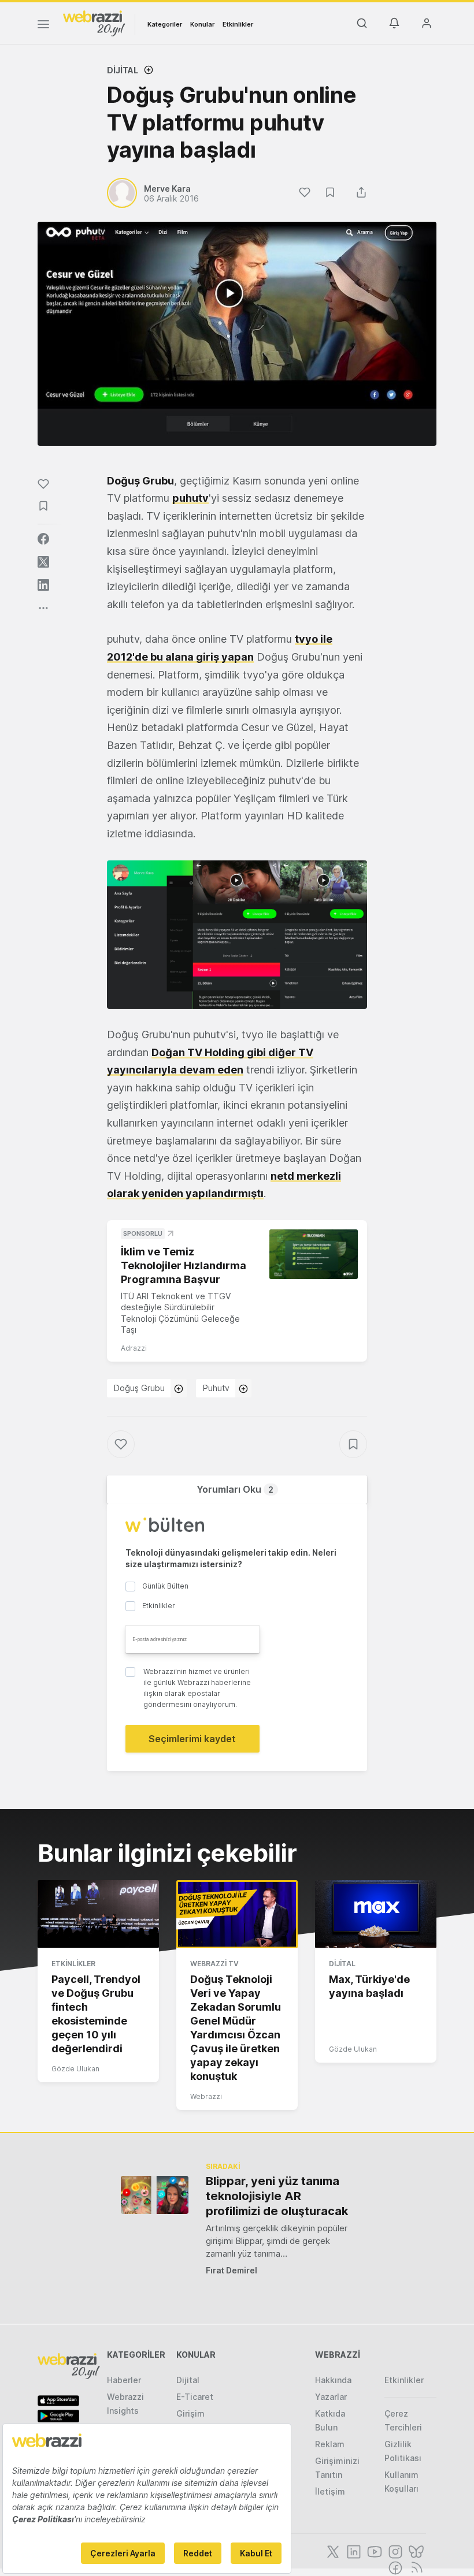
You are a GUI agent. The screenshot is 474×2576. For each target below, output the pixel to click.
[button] (237, 935)
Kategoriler (165, 24)
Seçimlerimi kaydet (192, 1739)
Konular (202, 24)
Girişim (190, 2413)
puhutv (190, 498)
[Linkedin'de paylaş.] (43, 585)
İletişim (330, 2491)
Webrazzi (206, 2096)
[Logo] (94, 23)
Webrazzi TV (214, 1964)
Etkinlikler (238, 24)
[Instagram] (394, 2551)
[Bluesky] (415, 2551)
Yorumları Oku (235, 1489)
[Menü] (43, 26)
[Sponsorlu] (314, 1254)
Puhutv (216, 1388)
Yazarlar (331, 2397)
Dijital (123, 70)
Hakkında (333, 2380)
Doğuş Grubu (139, 1388)
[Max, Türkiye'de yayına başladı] (376, 1914)
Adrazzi (134, 1348)
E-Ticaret (195, 2397)
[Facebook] (394, 2567)
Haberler (124, 2380)
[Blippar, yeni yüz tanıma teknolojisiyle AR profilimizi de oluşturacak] (155, 2195)
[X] (332, 2551)
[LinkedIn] (353, 2551)
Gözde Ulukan (75, 2069)
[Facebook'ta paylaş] (43, 539)
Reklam (330, 2444)
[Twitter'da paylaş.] (43, 562)
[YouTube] (373, 2551)
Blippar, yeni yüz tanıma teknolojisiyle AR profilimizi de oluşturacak (277, 2196)
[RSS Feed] (415, 2567)
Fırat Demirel (232, 2270)
